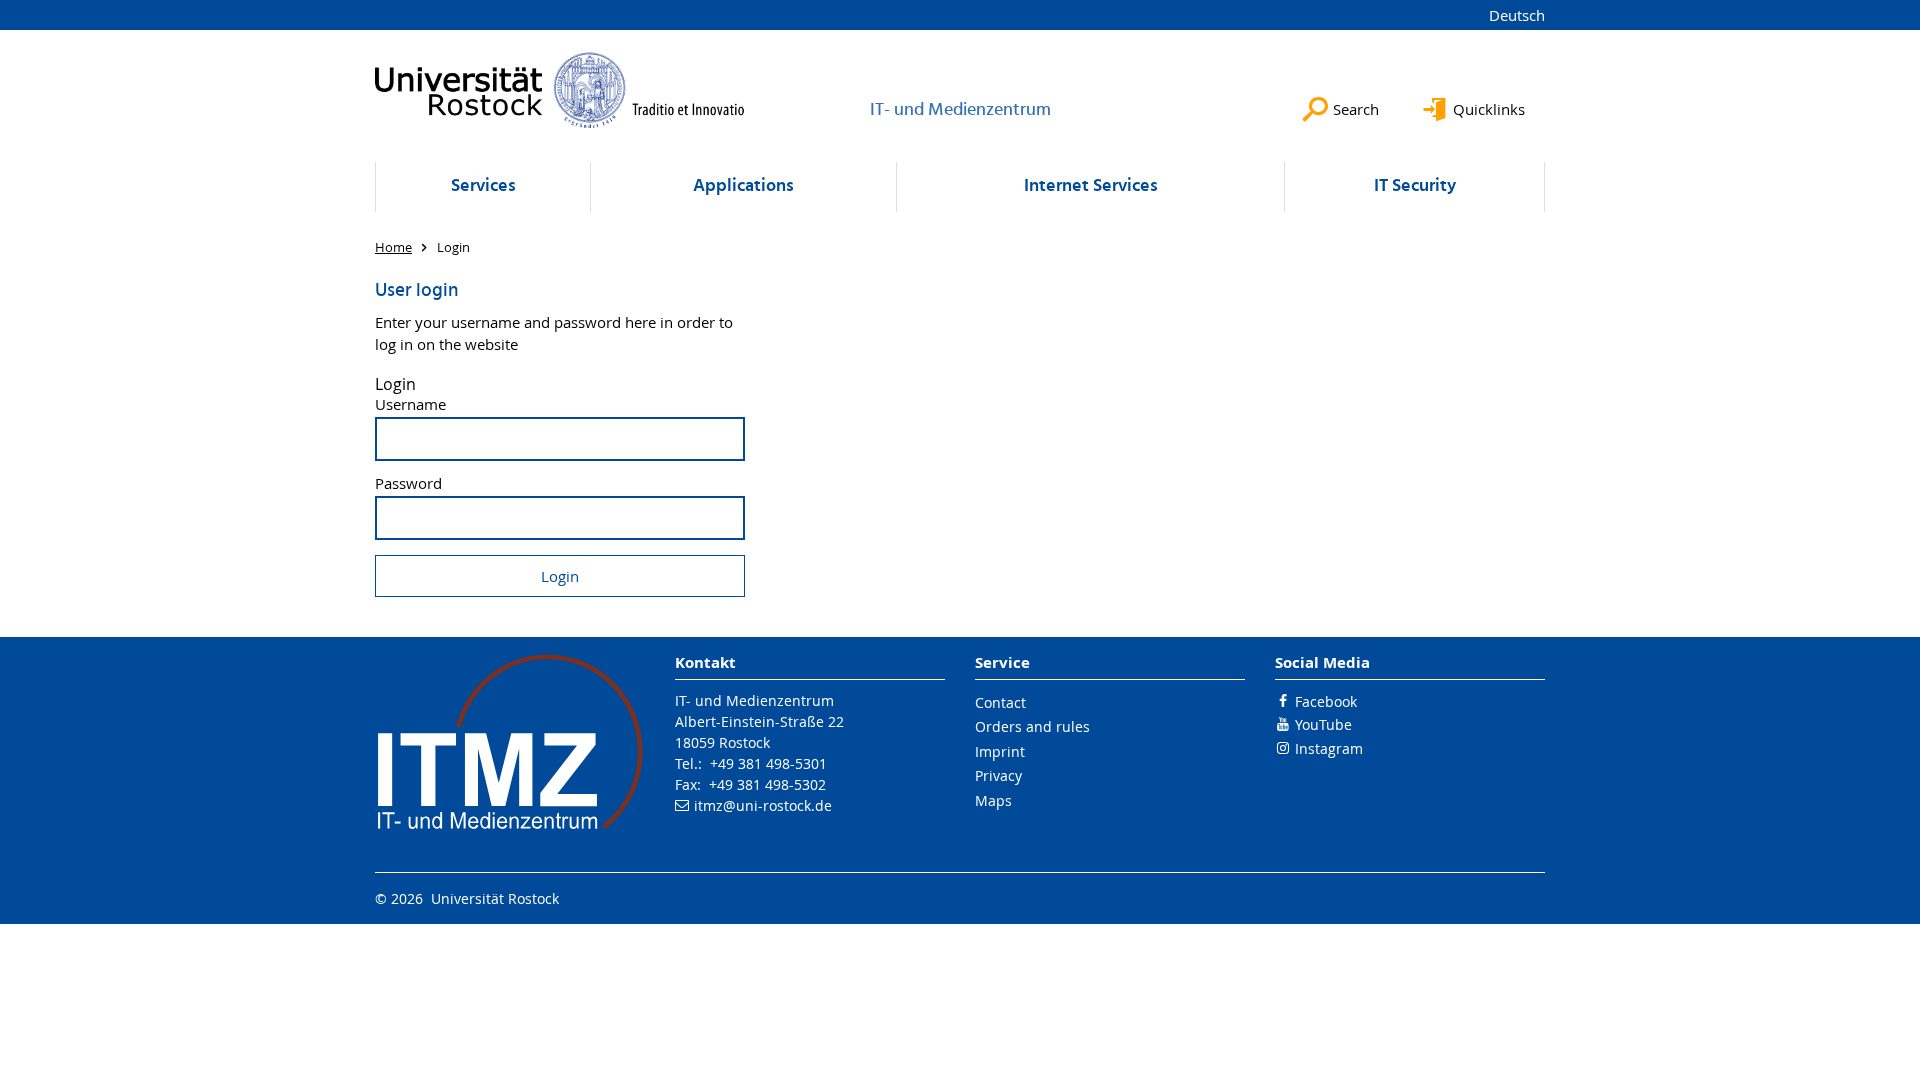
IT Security (1415, 186)
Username (410, 404)
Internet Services (1091, 186)
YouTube (1323, 724)
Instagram (1329, 748)
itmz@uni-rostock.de (763, 805)
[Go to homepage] (560, 90)
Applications (743, 186)
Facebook (1326, 701)
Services (483, 186)
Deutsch (1517, 15)
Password (408, 483)
